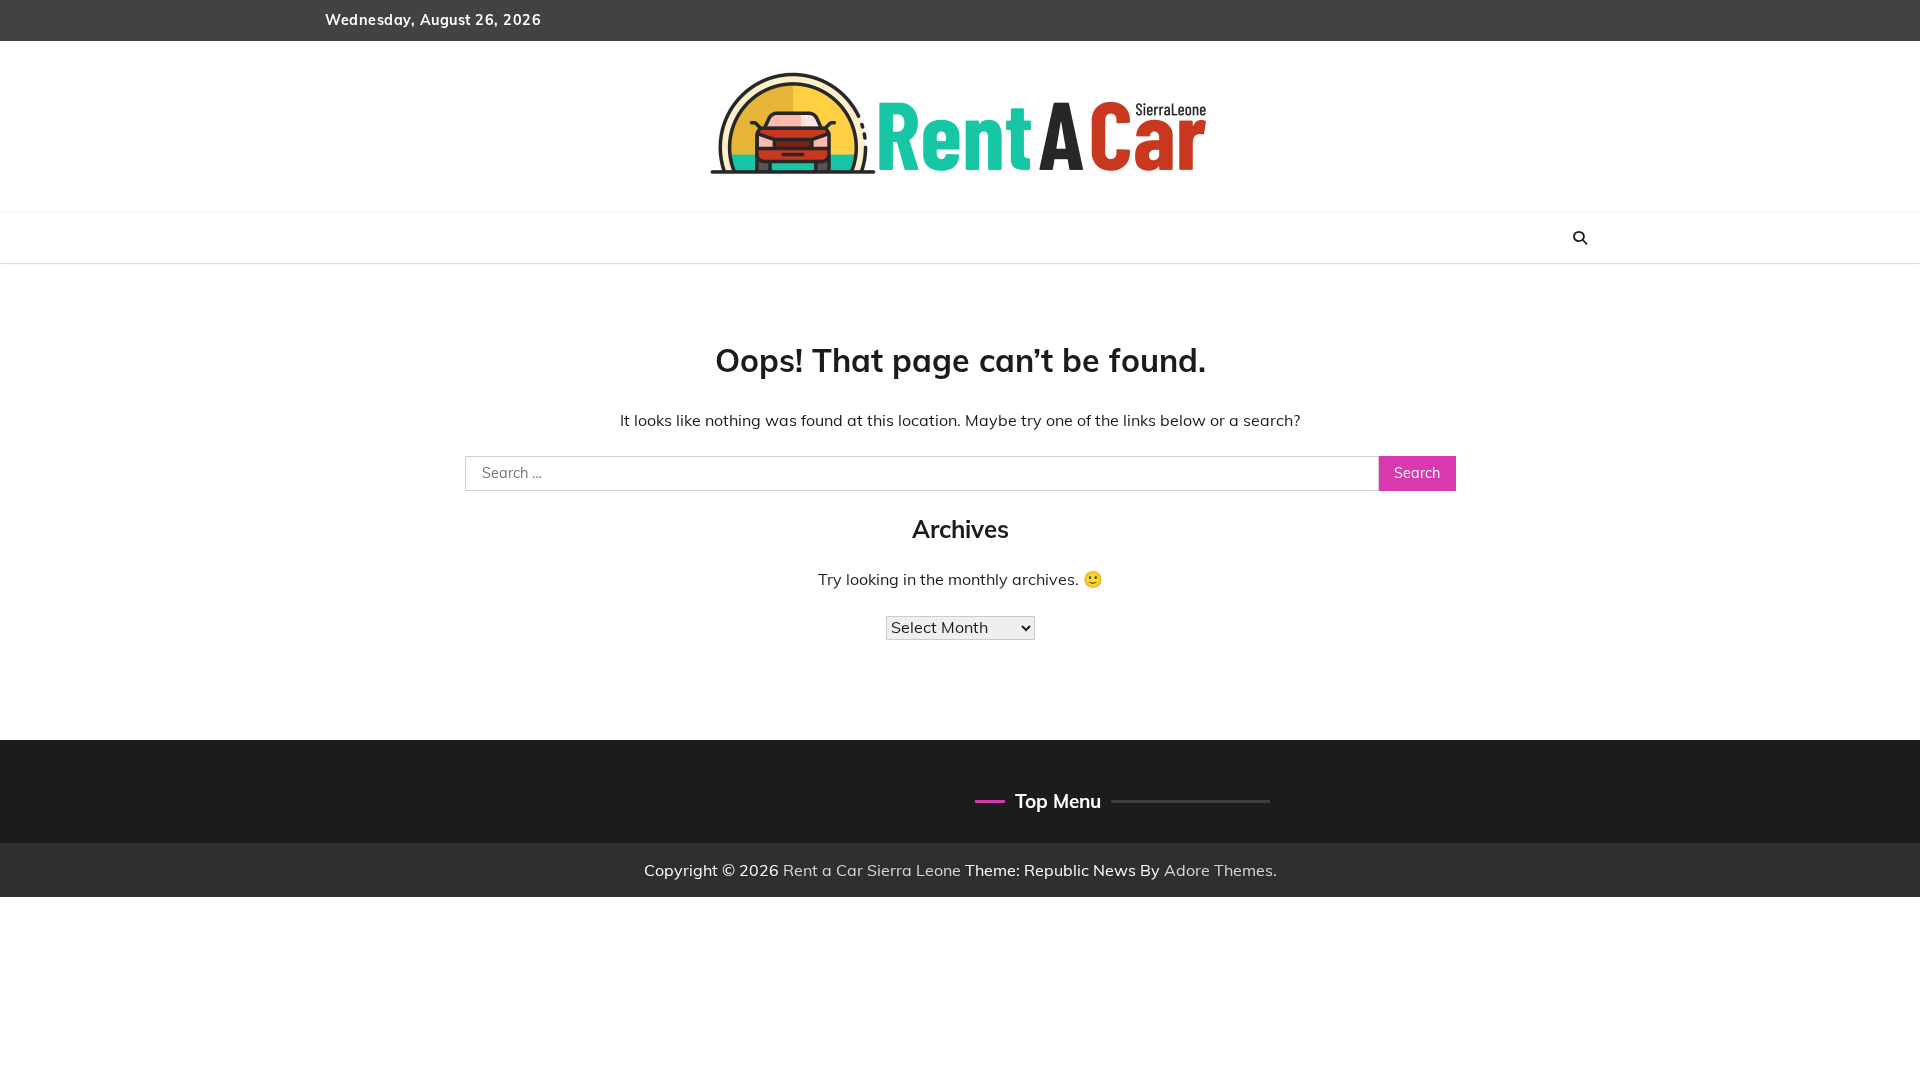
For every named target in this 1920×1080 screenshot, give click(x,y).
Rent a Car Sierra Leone (872, 870)
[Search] (1580, 238)
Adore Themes (1218, 870)
